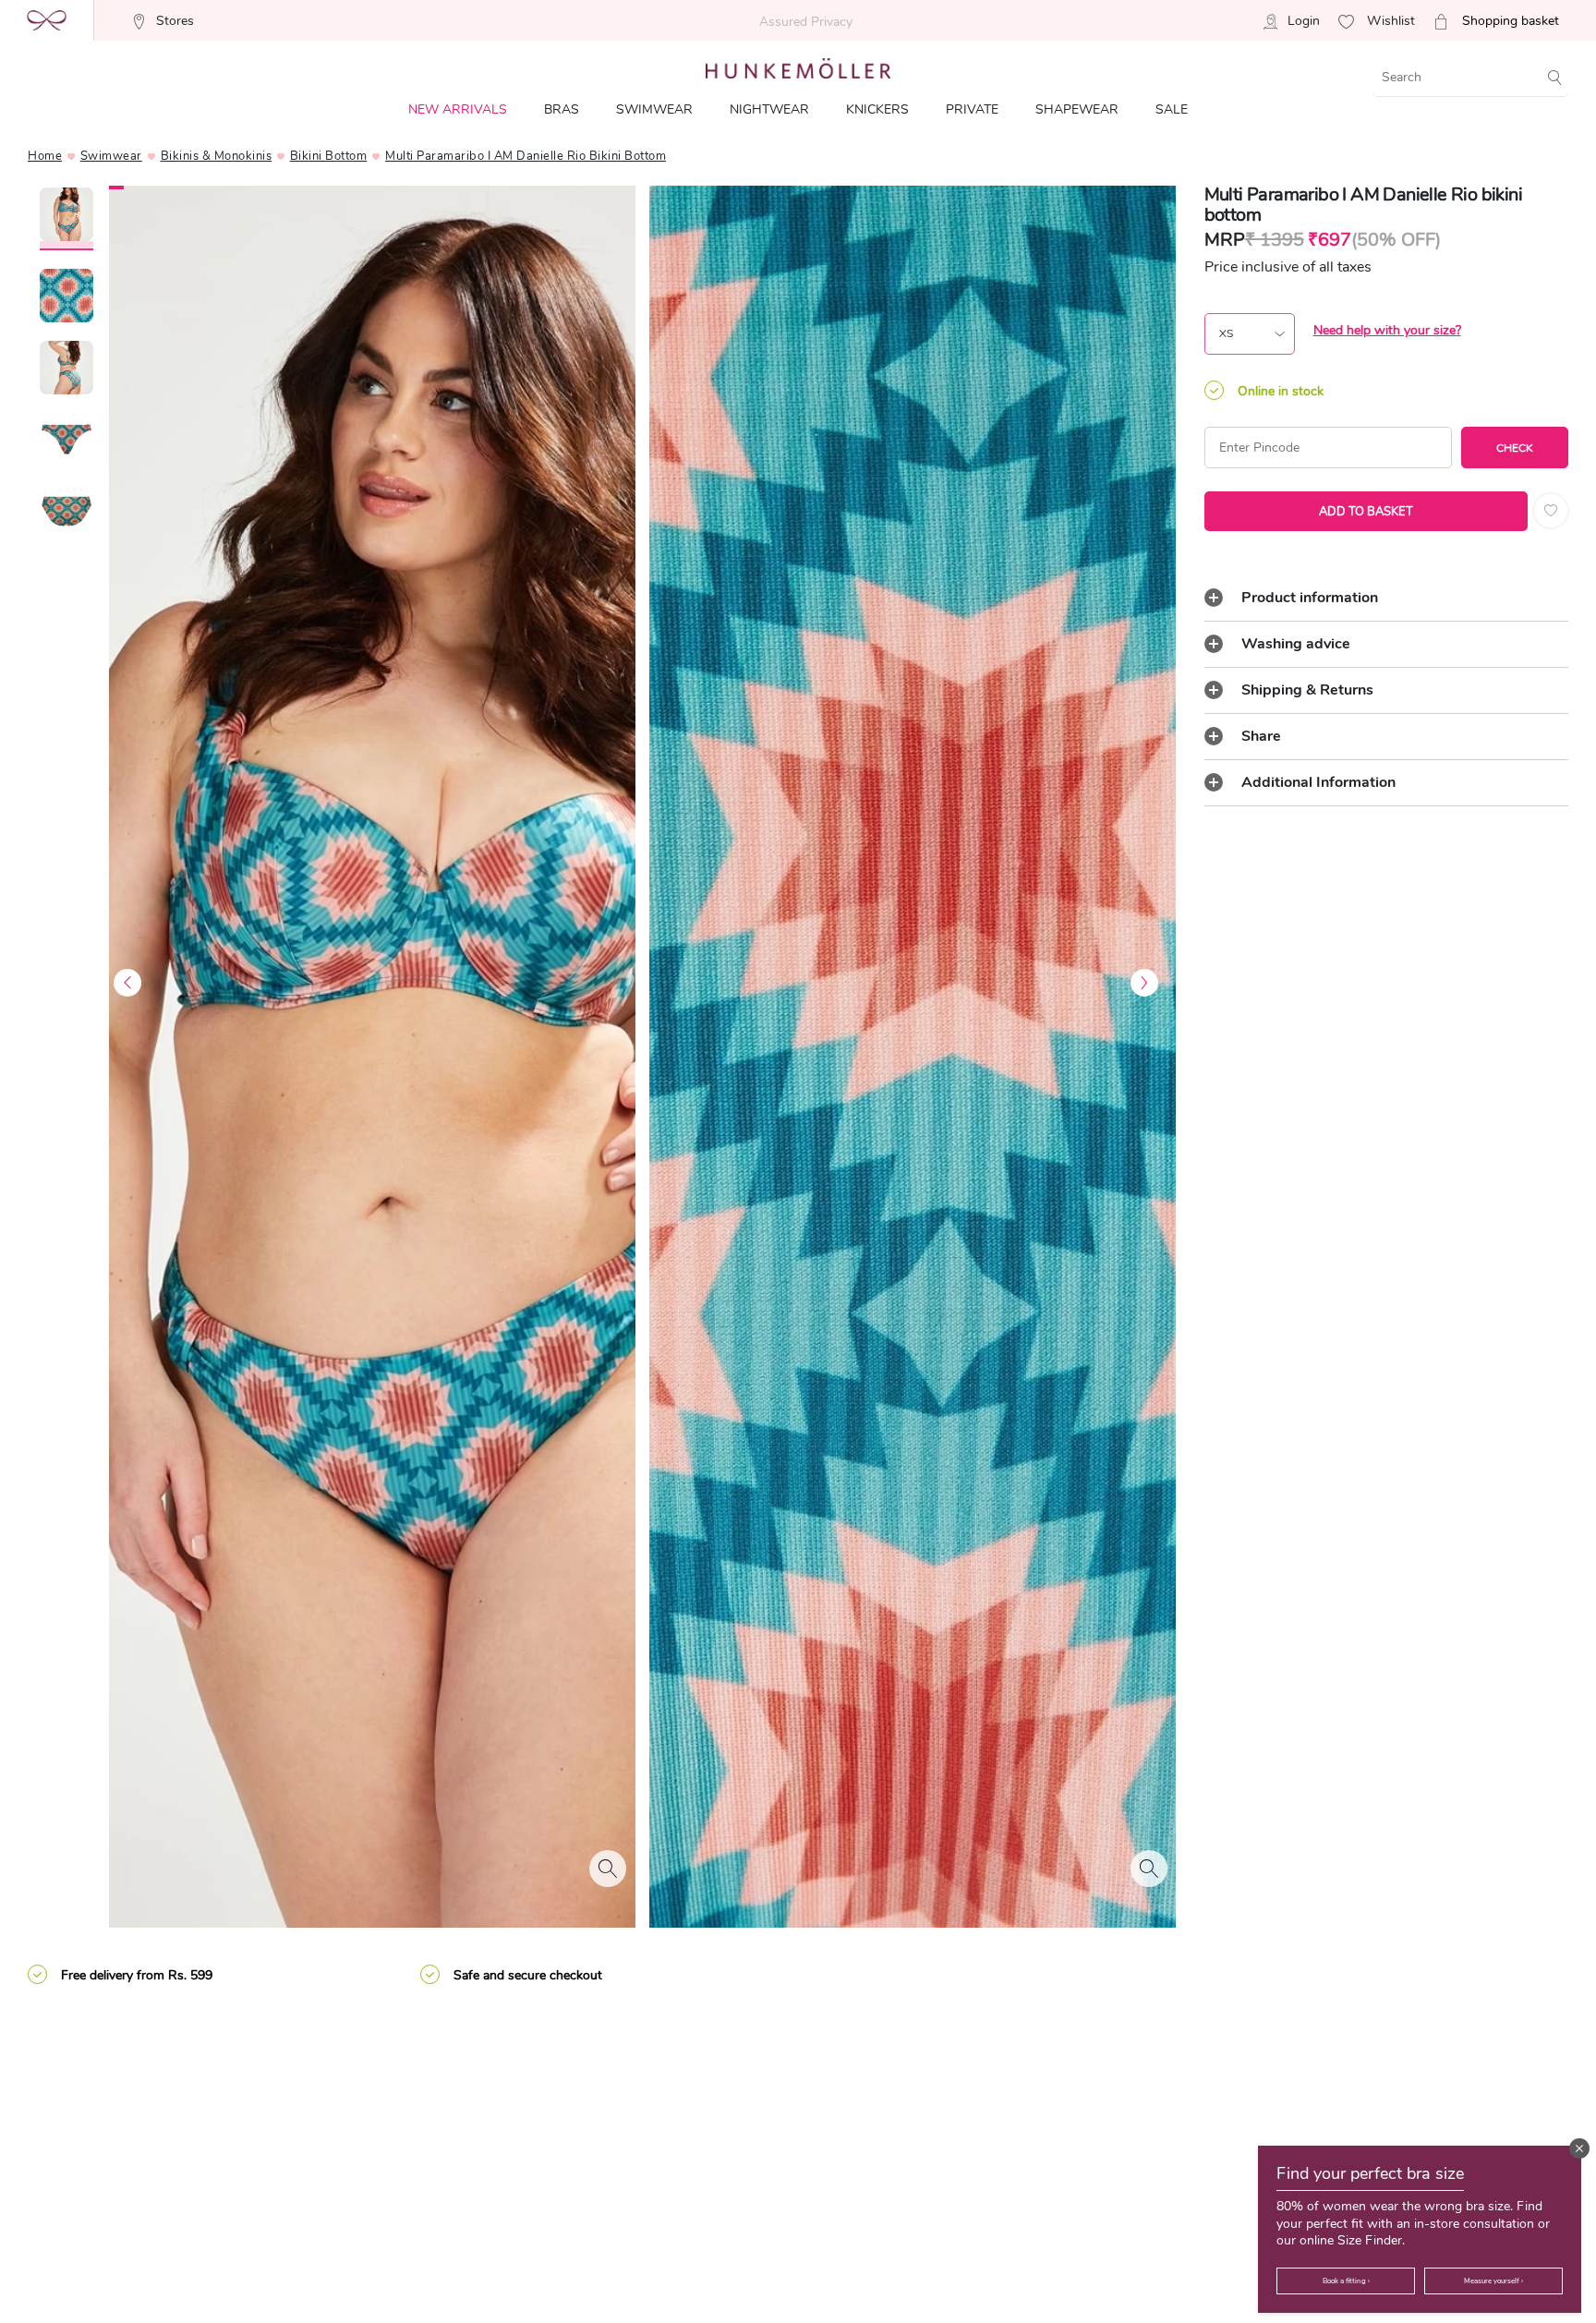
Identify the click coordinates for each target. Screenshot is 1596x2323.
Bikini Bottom (329, 156)
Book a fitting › (1346, 2281)
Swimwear (111, 156)
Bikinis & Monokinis (217, 156)
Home (45, 156)
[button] (1579, 2148)
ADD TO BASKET (1366, 512)
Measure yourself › (1493, 2281)
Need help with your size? (1387, 330)
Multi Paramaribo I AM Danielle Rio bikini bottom (526, 156)
